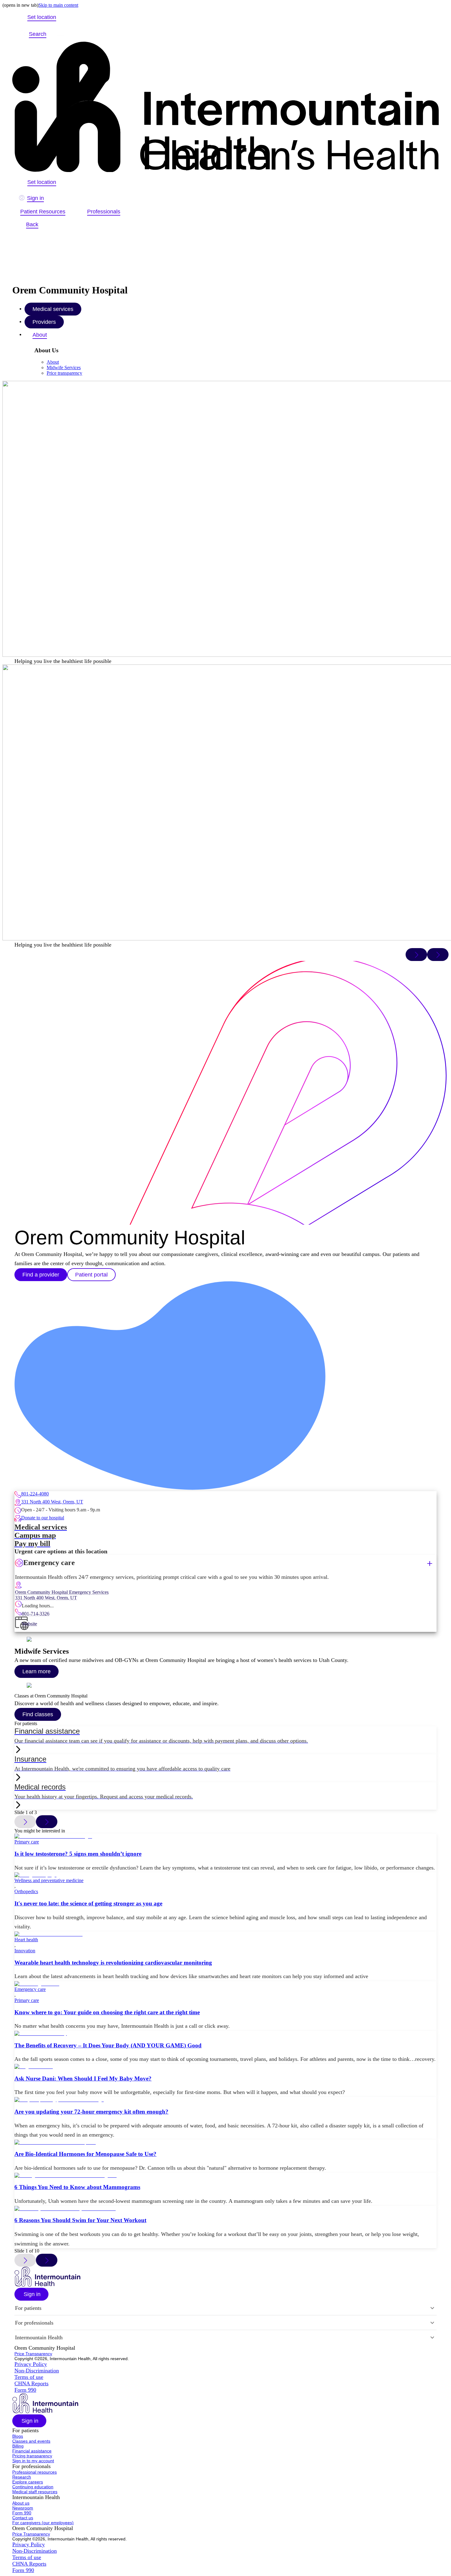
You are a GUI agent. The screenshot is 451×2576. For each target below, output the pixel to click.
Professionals (104, 212)
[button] (41, 1275)
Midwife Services (64, 367)
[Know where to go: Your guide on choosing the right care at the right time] (225, 1984)
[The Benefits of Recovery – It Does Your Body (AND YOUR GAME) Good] (225, 2034)
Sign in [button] (35, 198)
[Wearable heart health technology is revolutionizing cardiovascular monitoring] (225, 1934)
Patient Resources (43, 212)
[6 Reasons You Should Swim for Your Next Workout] (225, 2209)
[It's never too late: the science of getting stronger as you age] (225, 1875)
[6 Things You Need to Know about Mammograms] (225, 2176)
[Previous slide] (416, 955)
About (40, 335)
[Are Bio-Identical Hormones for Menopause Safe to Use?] (225, 2142)
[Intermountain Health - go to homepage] (47, 2285)
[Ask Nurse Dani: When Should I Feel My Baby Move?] (225, 2067)
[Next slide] (438, 955)
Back (32, 224)
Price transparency (64, 373)
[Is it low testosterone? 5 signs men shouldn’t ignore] (225, 1836)
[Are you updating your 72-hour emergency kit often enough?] (225, 2100)
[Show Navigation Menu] (60, 34)
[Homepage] (225, 107)
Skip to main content (58, 5)
